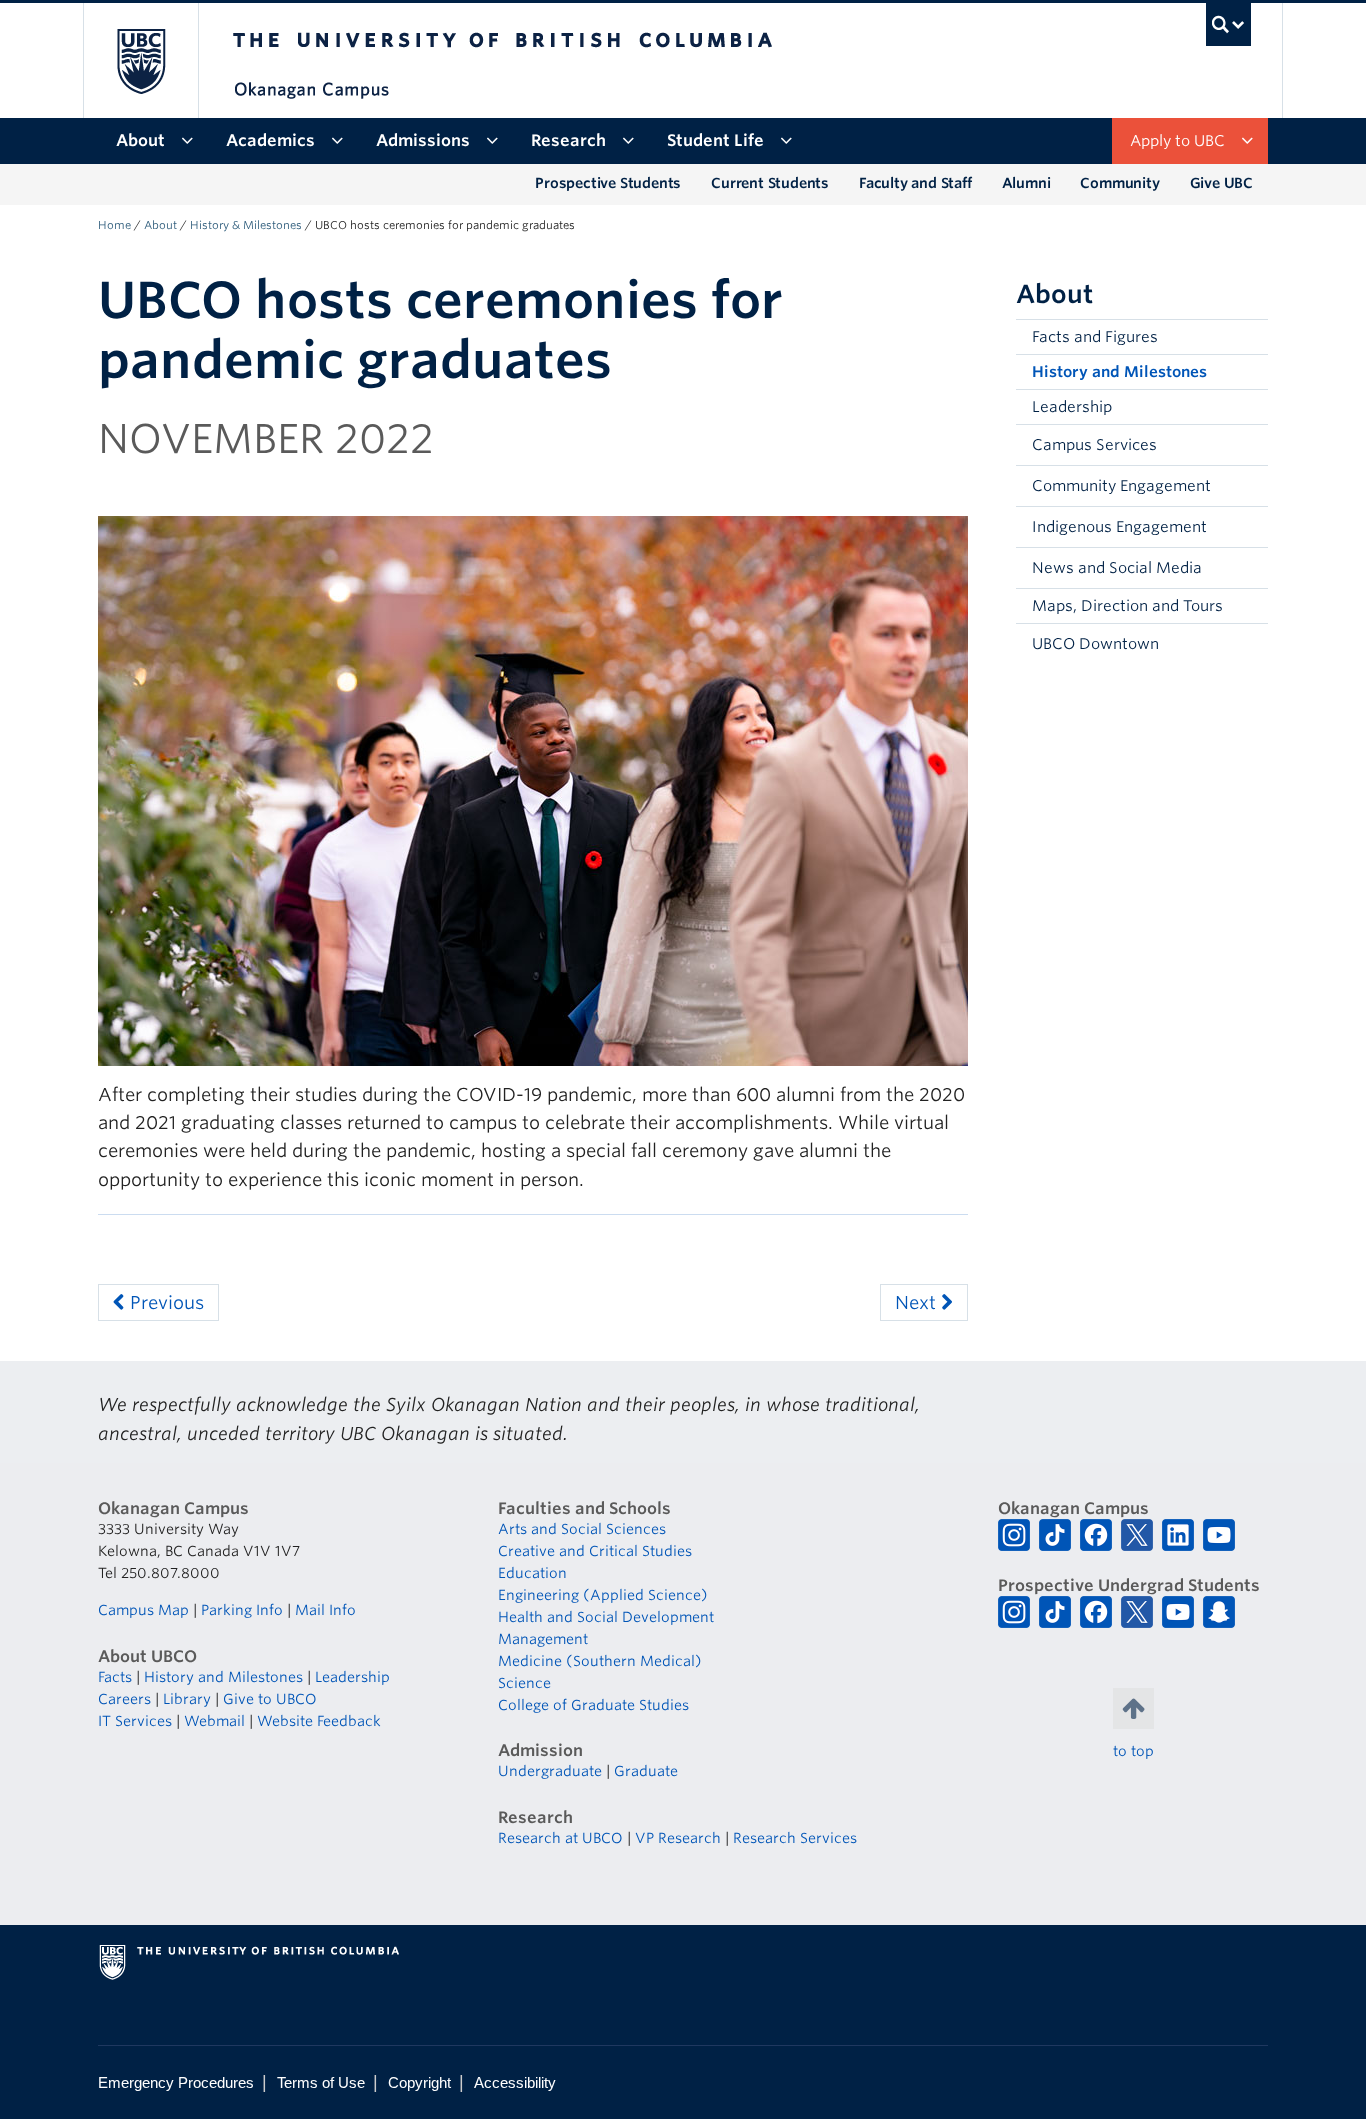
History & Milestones (246, 225)
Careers (124, 1699)
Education (532, 1573)
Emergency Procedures (176, 2082)
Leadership (1072, 407)
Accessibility (515, 2082)
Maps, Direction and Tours (1127, 606)
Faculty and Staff (915, 183)
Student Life (715, 140)
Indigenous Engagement (1119, 527)
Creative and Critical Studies (595, 1551)
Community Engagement (1121, 486)
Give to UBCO (270, 1699)
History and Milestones (1119, 372)
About (140, 140)
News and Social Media (1117, 568)
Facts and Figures (1095, 337)
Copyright (419, 2082)
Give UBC (1221, 183)
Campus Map (143, 1610)
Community (1119, 183)
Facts (115, 1677)
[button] (1248, 445)
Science (524, 1683)
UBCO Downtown (1095, 644)
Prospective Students (608, 183)
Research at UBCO (560, 1838)
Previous (164, 1302)
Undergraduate (550, 1771)
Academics (270, 140)
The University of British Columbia (140, 60)
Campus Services (1094, 445)
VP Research (678, 1838)
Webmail (214, 1721)
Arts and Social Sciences (582, 1529)
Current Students (770, 183)
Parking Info (242, 1610)
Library (187, 1699)
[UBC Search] (1228, 24)
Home (114, 225)
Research (568, 140)
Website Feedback (319, 1721)
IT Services (135, 1721)
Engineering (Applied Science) (603, 1595)
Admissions (423, 140)
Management (543, 1639)
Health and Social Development (606, 1617)
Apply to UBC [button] (1177, 141)
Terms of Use (321, 2082)
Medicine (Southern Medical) (600, 1661)
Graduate (646, 1771)
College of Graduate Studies (593, 1705)
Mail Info (325, 1610)
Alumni (1026, 183)
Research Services (795, 1838)
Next (918, 1302)
